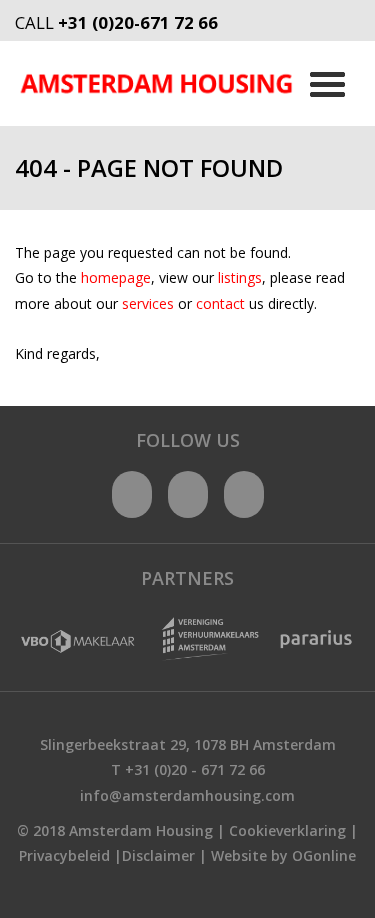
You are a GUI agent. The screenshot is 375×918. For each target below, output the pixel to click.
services (150, 303)
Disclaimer (158, 855)
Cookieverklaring (287, 830)
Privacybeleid (64, 855)
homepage (116, 277)
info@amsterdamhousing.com (187, 795)
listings (240, 277)
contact (222, 303)
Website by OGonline (283, 855)
